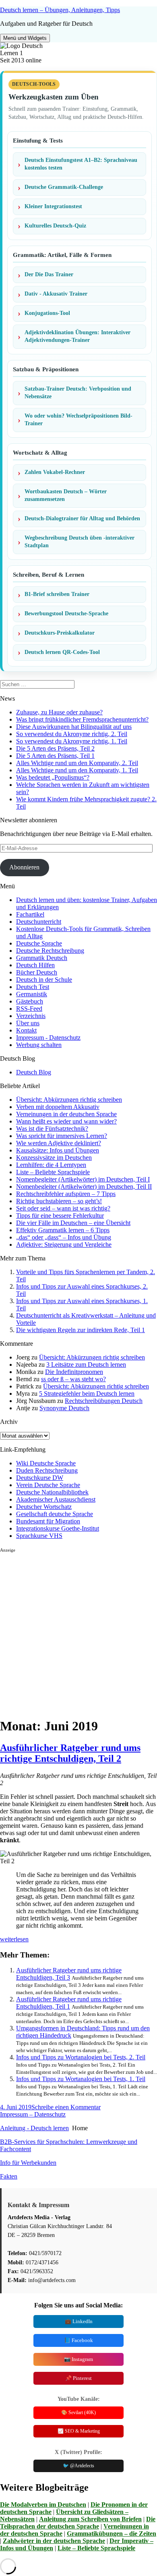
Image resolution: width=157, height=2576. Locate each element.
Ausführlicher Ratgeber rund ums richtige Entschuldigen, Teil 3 (69, 1974)
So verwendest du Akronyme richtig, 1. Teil (72, 741)
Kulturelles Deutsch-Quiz (55, 226)
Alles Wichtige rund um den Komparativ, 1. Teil (77, 770)
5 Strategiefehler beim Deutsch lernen (87, 1394)
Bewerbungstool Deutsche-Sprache (66, 613)
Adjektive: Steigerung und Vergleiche (64, 1245)
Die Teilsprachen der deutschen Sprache (78, 2523)
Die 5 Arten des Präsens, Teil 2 (55, 748)
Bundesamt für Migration (48, 1521)
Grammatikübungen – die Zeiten (112, 2534)
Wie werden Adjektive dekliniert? (59, 1143)
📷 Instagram (78, 2359)
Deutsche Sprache (39, 943)
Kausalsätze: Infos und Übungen (58, 1150)
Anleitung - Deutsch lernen (34, 2128)
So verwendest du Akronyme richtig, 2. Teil (72, 734)
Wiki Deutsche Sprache (46, 1463)
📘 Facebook (78, 2340)
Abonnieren (24, 867)
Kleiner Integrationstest (53, 206)
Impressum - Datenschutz (48, 1038)
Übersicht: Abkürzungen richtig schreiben (69, 1100)
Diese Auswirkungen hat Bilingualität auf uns (74, 727)
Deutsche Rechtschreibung (50, 951)
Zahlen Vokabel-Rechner (55, 472)
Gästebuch (30, 1001)
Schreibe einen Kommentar (66, 2107)
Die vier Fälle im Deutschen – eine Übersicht (73, 1223)
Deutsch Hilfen (35, 965)
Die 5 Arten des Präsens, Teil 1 (55, 756)
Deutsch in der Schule (44, 980)
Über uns (28, 1023)
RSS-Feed (29, 1009)
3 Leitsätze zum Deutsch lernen (86, 1365)
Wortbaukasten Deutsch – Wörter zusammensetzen (66, 495)
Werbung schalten (39, 1045)
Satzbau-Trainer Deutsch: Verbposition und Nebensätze (78, 393)
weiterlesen (14, 1939)
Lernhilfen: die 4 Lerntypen (51, 1165)
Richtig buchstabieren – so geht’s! (59, 1201)
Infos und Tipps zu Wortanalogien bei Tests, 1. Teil (81, 2079)
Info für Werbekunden (28, 2163)
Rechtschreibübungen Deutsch (104, 1401)
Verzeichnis (31, 1016)
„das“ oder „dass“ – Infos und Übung (64, 1237)
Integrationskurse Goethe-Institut (58, 1528)
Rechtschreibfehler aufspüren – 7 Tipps (66, 1194)
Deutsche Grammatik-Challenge (64, 187)
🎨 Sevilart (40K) (78, 2413)
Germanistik (32, 994)
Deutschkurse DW (40, 1478)
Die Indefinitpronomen (74, 1372)
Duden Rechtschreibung (47, 1470)
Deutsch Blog (34, 1072)
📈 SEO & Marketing (79, 2431)
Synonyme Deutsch (64, 1408)
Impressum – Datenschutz (33, 2114)
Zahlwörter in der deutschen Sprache (54, 2541)
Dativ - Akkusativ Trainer (56, 294)
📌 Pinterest (78, 2378)
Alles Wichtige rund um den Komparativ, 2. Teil (77, 763)
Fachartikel (30, 914)
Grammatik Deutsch (42, 958)
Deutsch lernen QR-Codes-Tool (62, 652)
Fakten (9, 2176)
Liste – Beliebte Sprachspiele (53, 1172)
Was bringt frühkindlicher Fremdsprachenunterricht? (82, 719)
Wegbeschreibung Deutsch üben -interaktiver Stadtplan (80, 542)
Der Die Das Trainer (49, 274)
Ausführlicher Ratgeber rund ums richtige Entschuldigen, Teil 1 (69, 2003)
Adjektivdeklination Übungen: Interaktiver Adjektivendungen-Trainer (77, 336)
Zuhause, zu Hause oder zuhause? (59, 712)
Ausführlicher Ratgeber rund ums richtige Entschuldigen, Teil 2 (70, 1753)
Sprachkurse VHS (39, 1536)
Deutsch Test (33, 987)
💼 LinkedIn (79, 2321)
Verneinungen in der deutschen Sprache (66, 1114)
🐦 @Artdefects (78, 2466)
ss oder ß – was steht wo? (73, 1379)
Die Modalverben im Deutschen (43, 2505)
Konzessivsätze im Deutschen (54, 1158)
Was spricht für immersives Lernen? (62, 1136)
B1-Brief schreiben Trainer (57, 594)
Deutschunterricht (39, 922)
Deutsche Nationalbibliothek (52, 1492)
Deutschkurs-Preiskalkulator (60, 633)
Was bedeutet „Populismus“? (53, 777)
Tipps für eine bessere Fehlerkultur (60, 1216)
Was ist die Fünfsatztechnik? (52, 1129)
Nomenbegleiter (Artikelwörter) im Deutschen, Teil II (84, 1187)
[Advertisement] (78, 1632)
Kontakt (26, 1030)
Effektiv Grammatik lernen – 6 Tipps (63, 1230)
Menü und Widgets (25, 38)
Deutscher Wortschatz (44, 1507)
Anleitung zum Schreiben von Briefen (90, 2519)
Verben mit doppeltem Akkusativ (58, 1107)
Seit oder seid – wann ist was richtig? (63, 1208)
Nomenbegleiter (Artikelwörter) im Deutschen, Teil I (83, 1179)
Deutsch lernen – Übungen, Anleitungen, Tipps (60, 10)
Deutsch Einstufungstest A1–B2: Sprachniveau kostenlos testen (81, 164)
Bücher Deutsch (37, 972)
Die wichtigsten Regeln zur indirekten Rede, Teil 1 (81, 1330)
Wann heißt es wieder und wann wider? (66, 1121)
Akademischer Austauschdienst (56, 1499)
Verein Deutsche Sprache (48, 1485)
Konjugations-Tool (47, 313)
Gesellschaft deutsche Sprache (55, 1514)
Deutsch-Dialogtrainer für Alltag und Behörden (82, 518)
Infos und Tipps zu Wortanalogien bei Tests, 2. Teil (81, 2057)
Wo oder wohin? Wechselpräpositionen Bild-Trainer (78, 420)
